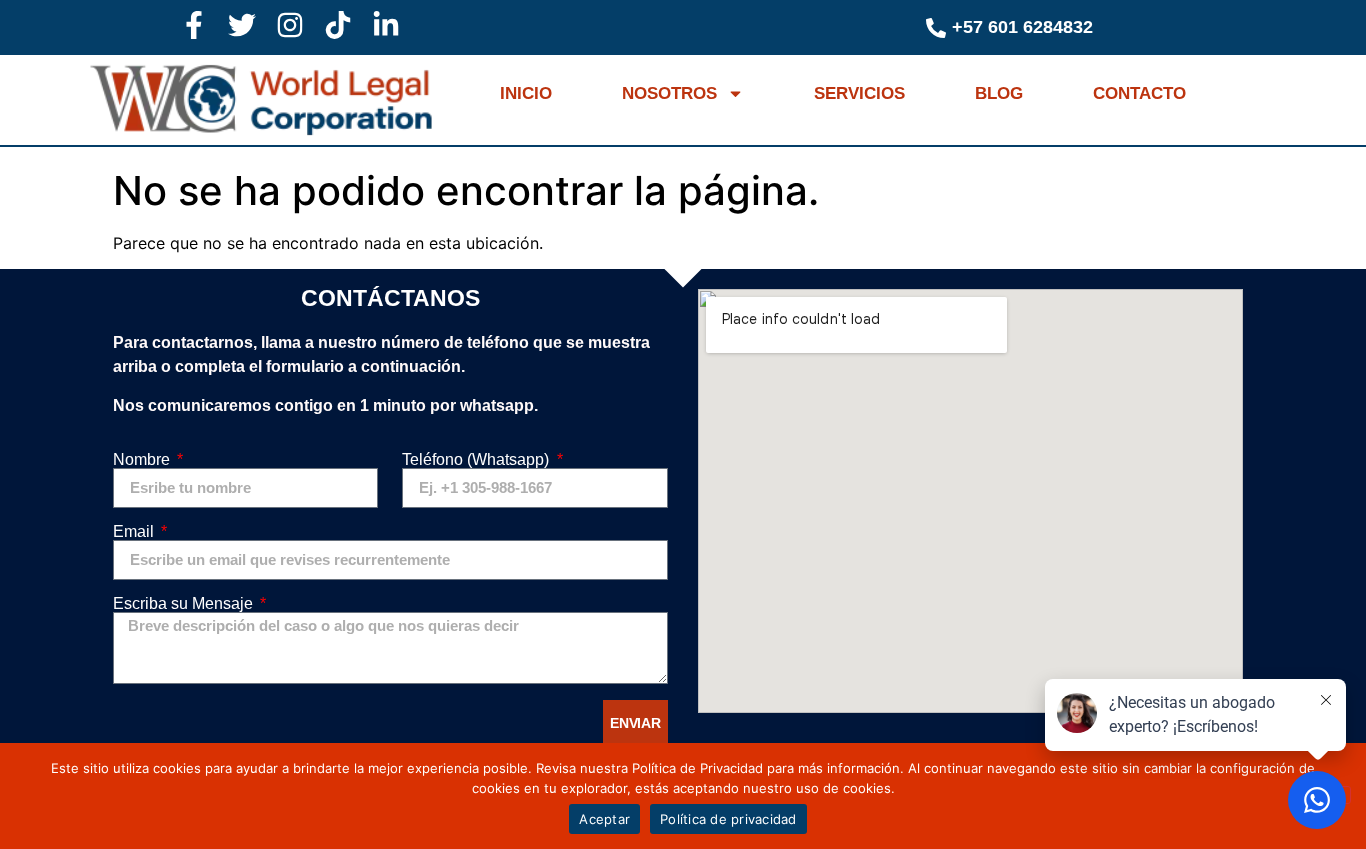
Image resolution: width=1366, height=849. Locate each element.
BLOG (999, 93)
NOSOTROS (669, 93)
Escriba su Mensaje (185, 604)
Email (135, 532)
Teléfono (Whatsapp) (477, 460)
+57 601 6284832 (1022, 27)
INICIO (526, 93)
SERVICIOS (859, 93)
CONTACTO (1139, 93)
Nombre (143, 460)
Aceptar (604, 819)
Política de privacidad (728, 819)
